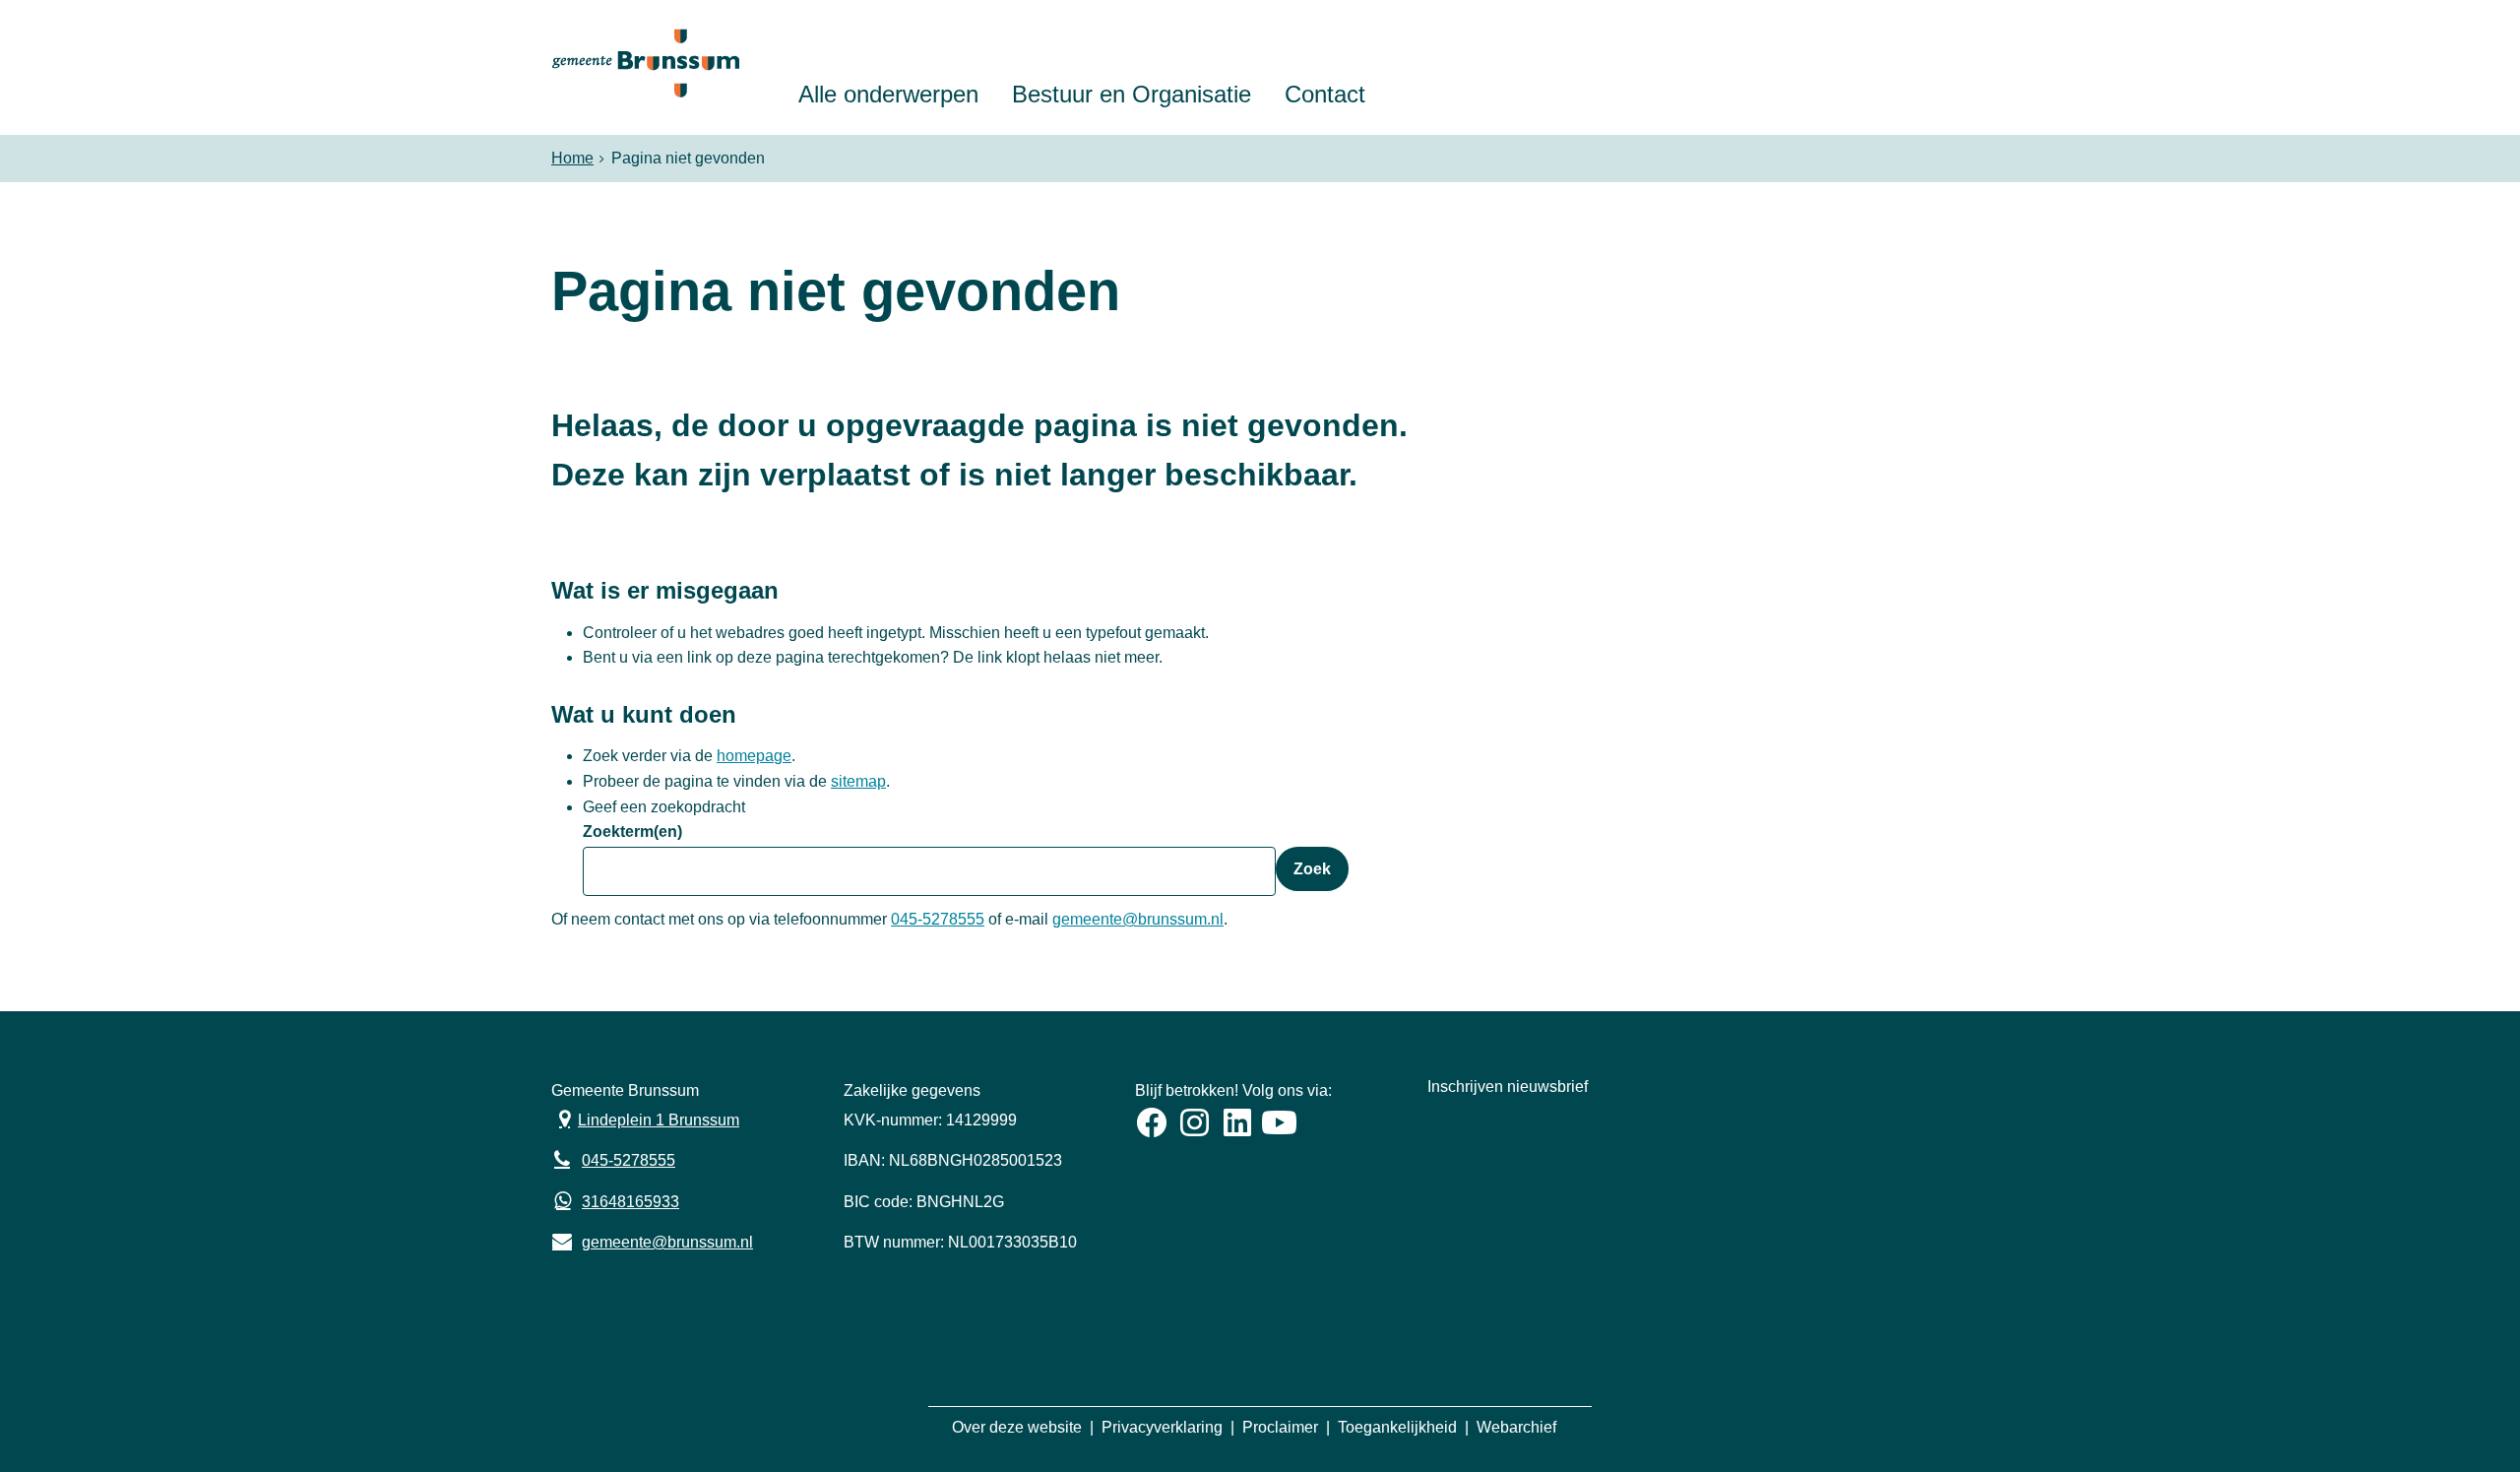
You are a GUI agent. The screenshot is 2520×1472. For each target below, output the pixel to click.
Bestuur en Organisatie (1132, 94)
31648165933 (630, 1202)
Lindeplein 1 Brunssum (645, 1118)
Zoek (1312, 869)
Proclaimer (1280, 1427)
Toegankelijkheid (1397, 1427)
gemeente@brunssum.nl (1138, 919)
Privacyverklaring (1162, 1427)
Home (572, 158)
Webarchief (1516, 1427)
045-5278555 (938, 919)
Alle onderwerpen (888, 94)
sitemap (858, 781)
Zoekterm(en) (632, 832)
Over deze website (1017, 1427)
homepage (754, 756)
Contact (1325, 94)
